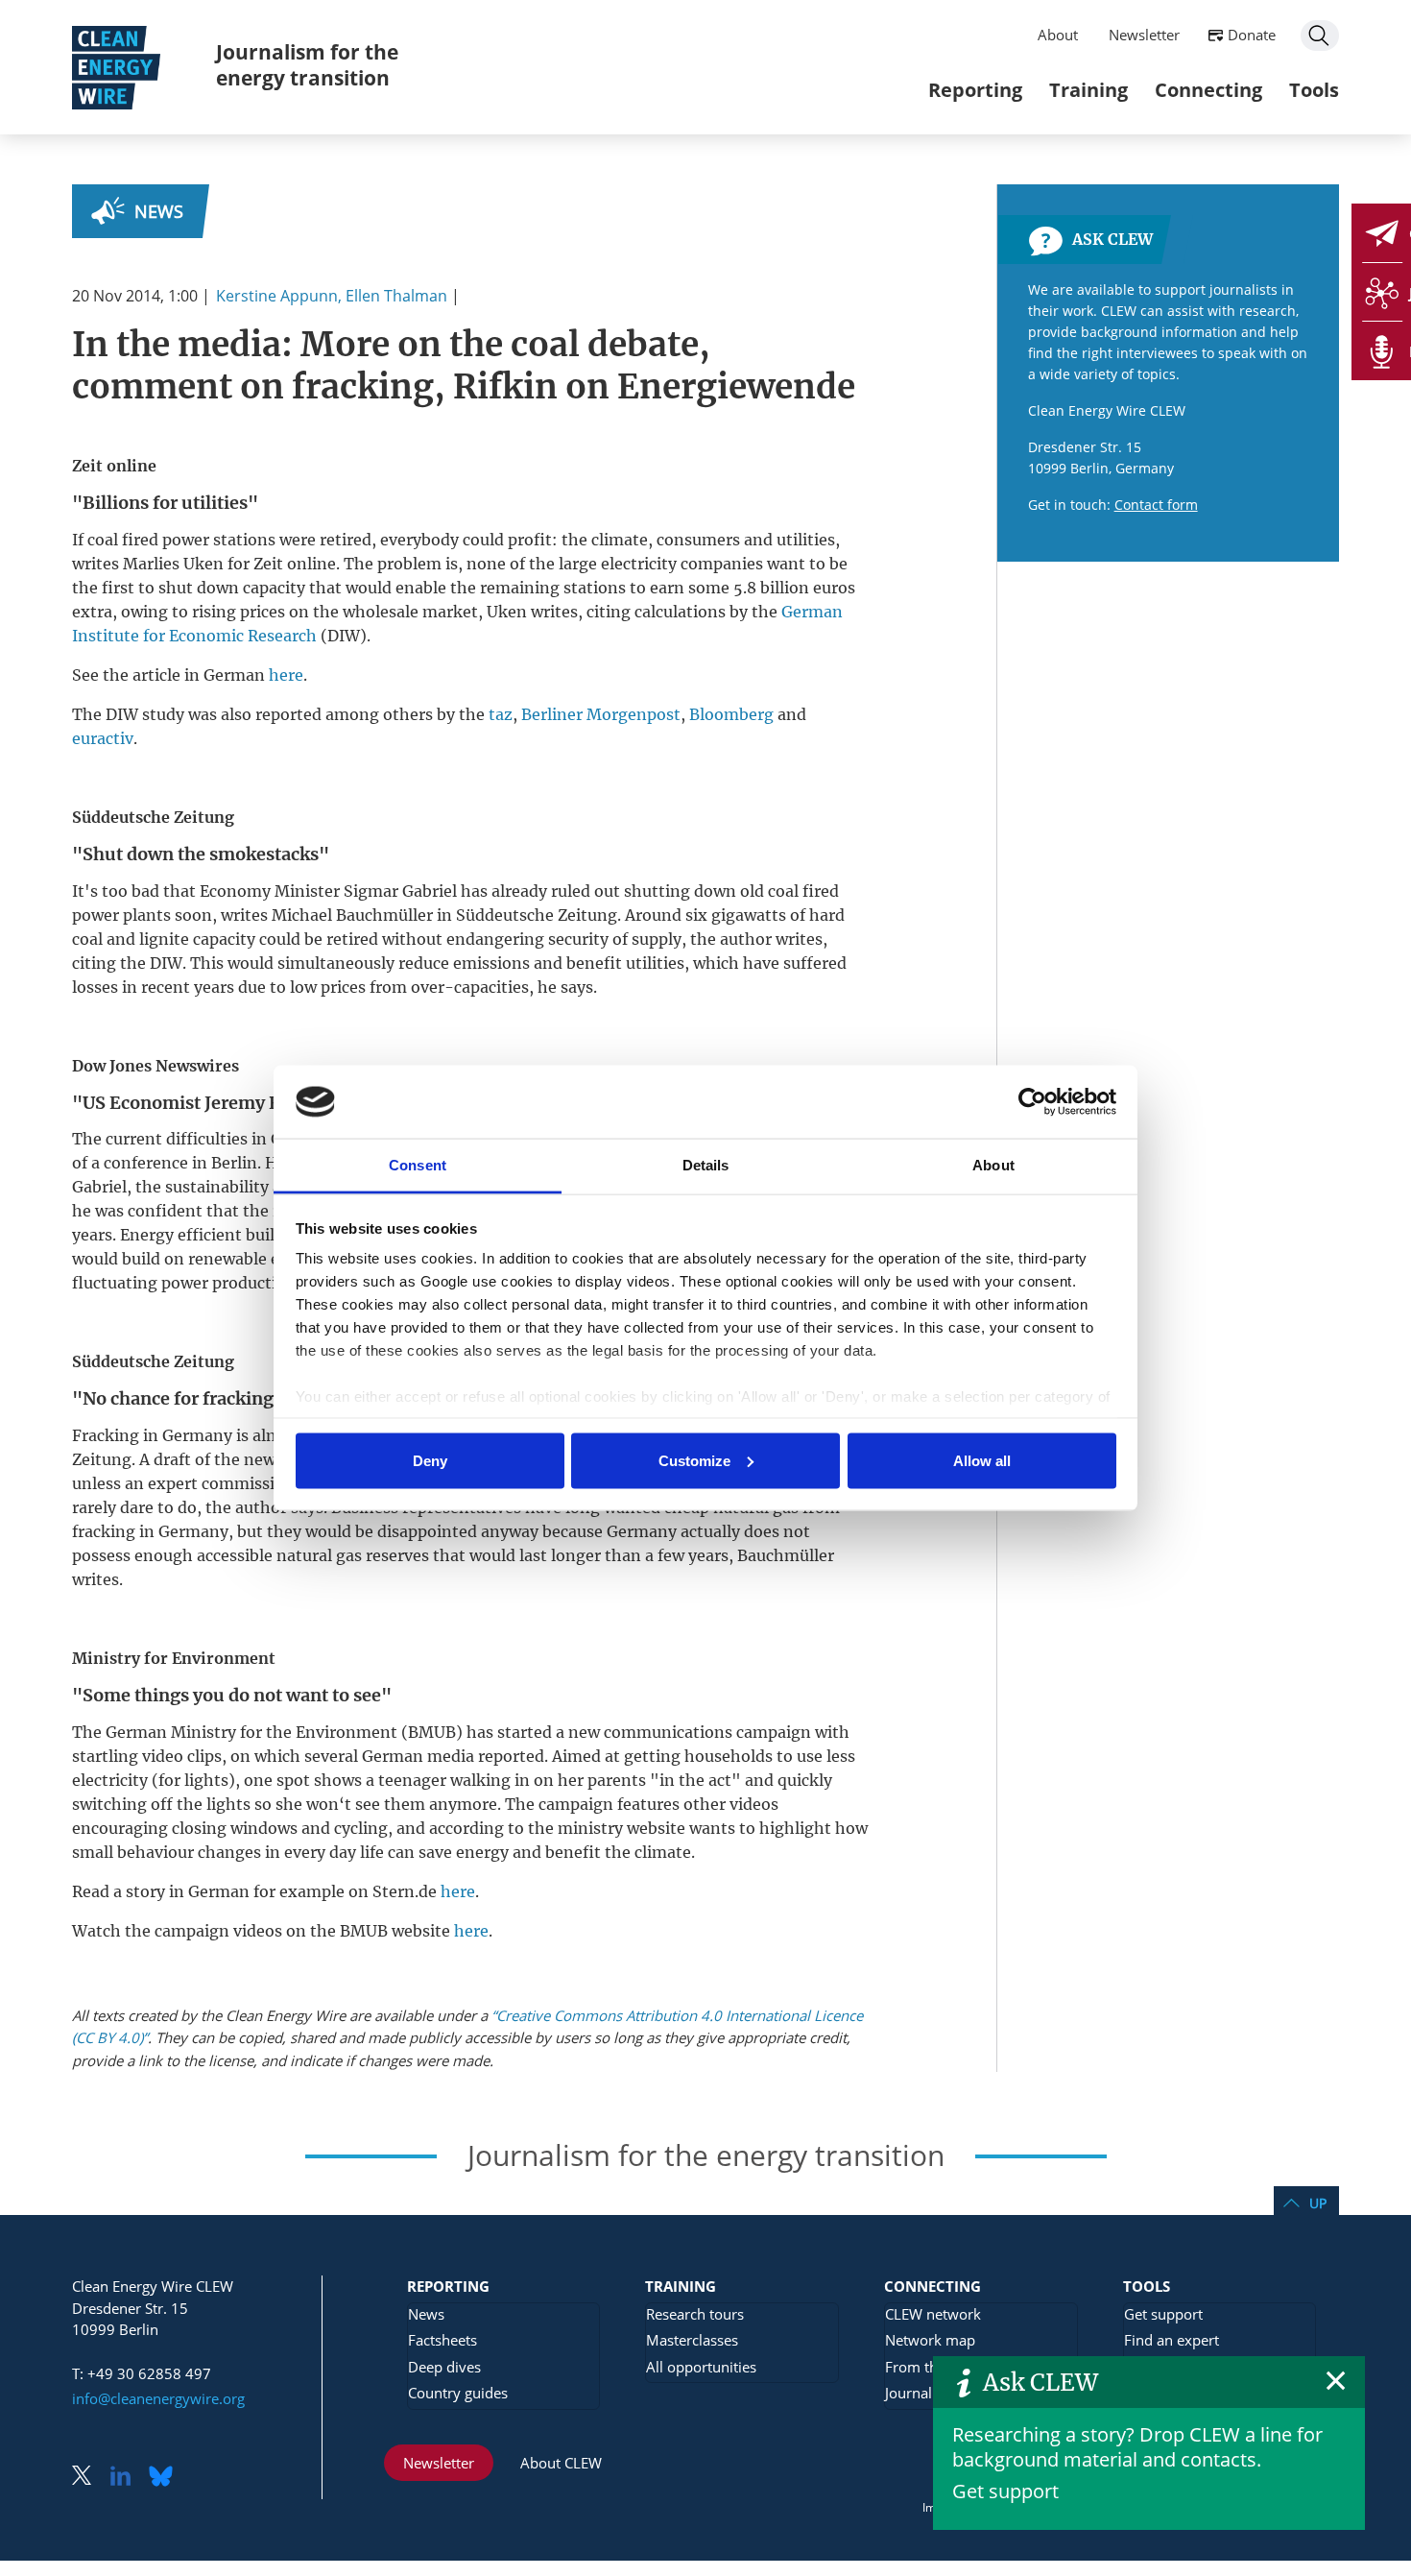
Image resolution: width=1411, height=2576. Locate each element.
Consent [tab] (418, 1165)
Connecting (1208, 90)
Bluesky (166, 2478)
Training (1088, 90)
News (159, 211)
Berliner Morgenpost (601, 714)
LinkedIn (128, 2478)
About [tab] (993, 1165)
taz (501, 714)
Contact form (1156, 505)
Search (1320, 36)
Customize (694, 1460)
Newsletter (1144, 35)
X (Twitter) (89, 2478)
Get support (1005, 2491)
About (1058, 35)
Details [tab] (706, 1165)
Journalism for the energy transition (307, 65)
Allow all (982, 1460)
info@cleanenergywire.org (158, 2398)
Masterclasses (692, 2340)
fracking (238, 1398)
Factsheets (442, 2340)
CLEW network (933, 2314)
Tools (1314, 90)
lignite (164, 939)
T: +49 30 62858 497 (142, 2373)
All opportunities (701, 2367)
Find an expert (1172, 2340)
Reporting (975, 90)
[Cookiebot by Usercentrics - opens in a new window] (1032, 1101)
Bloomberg (731, 714)
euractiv (103, 738)
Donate (1252, 35)
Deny (430, 1460)
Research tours (695, 2314)
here (286, 675)
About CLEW (561, 2463)
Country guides (458, 2393)
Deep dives (444, 2367)
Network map (930, 2340)
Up (1318, 2203)
